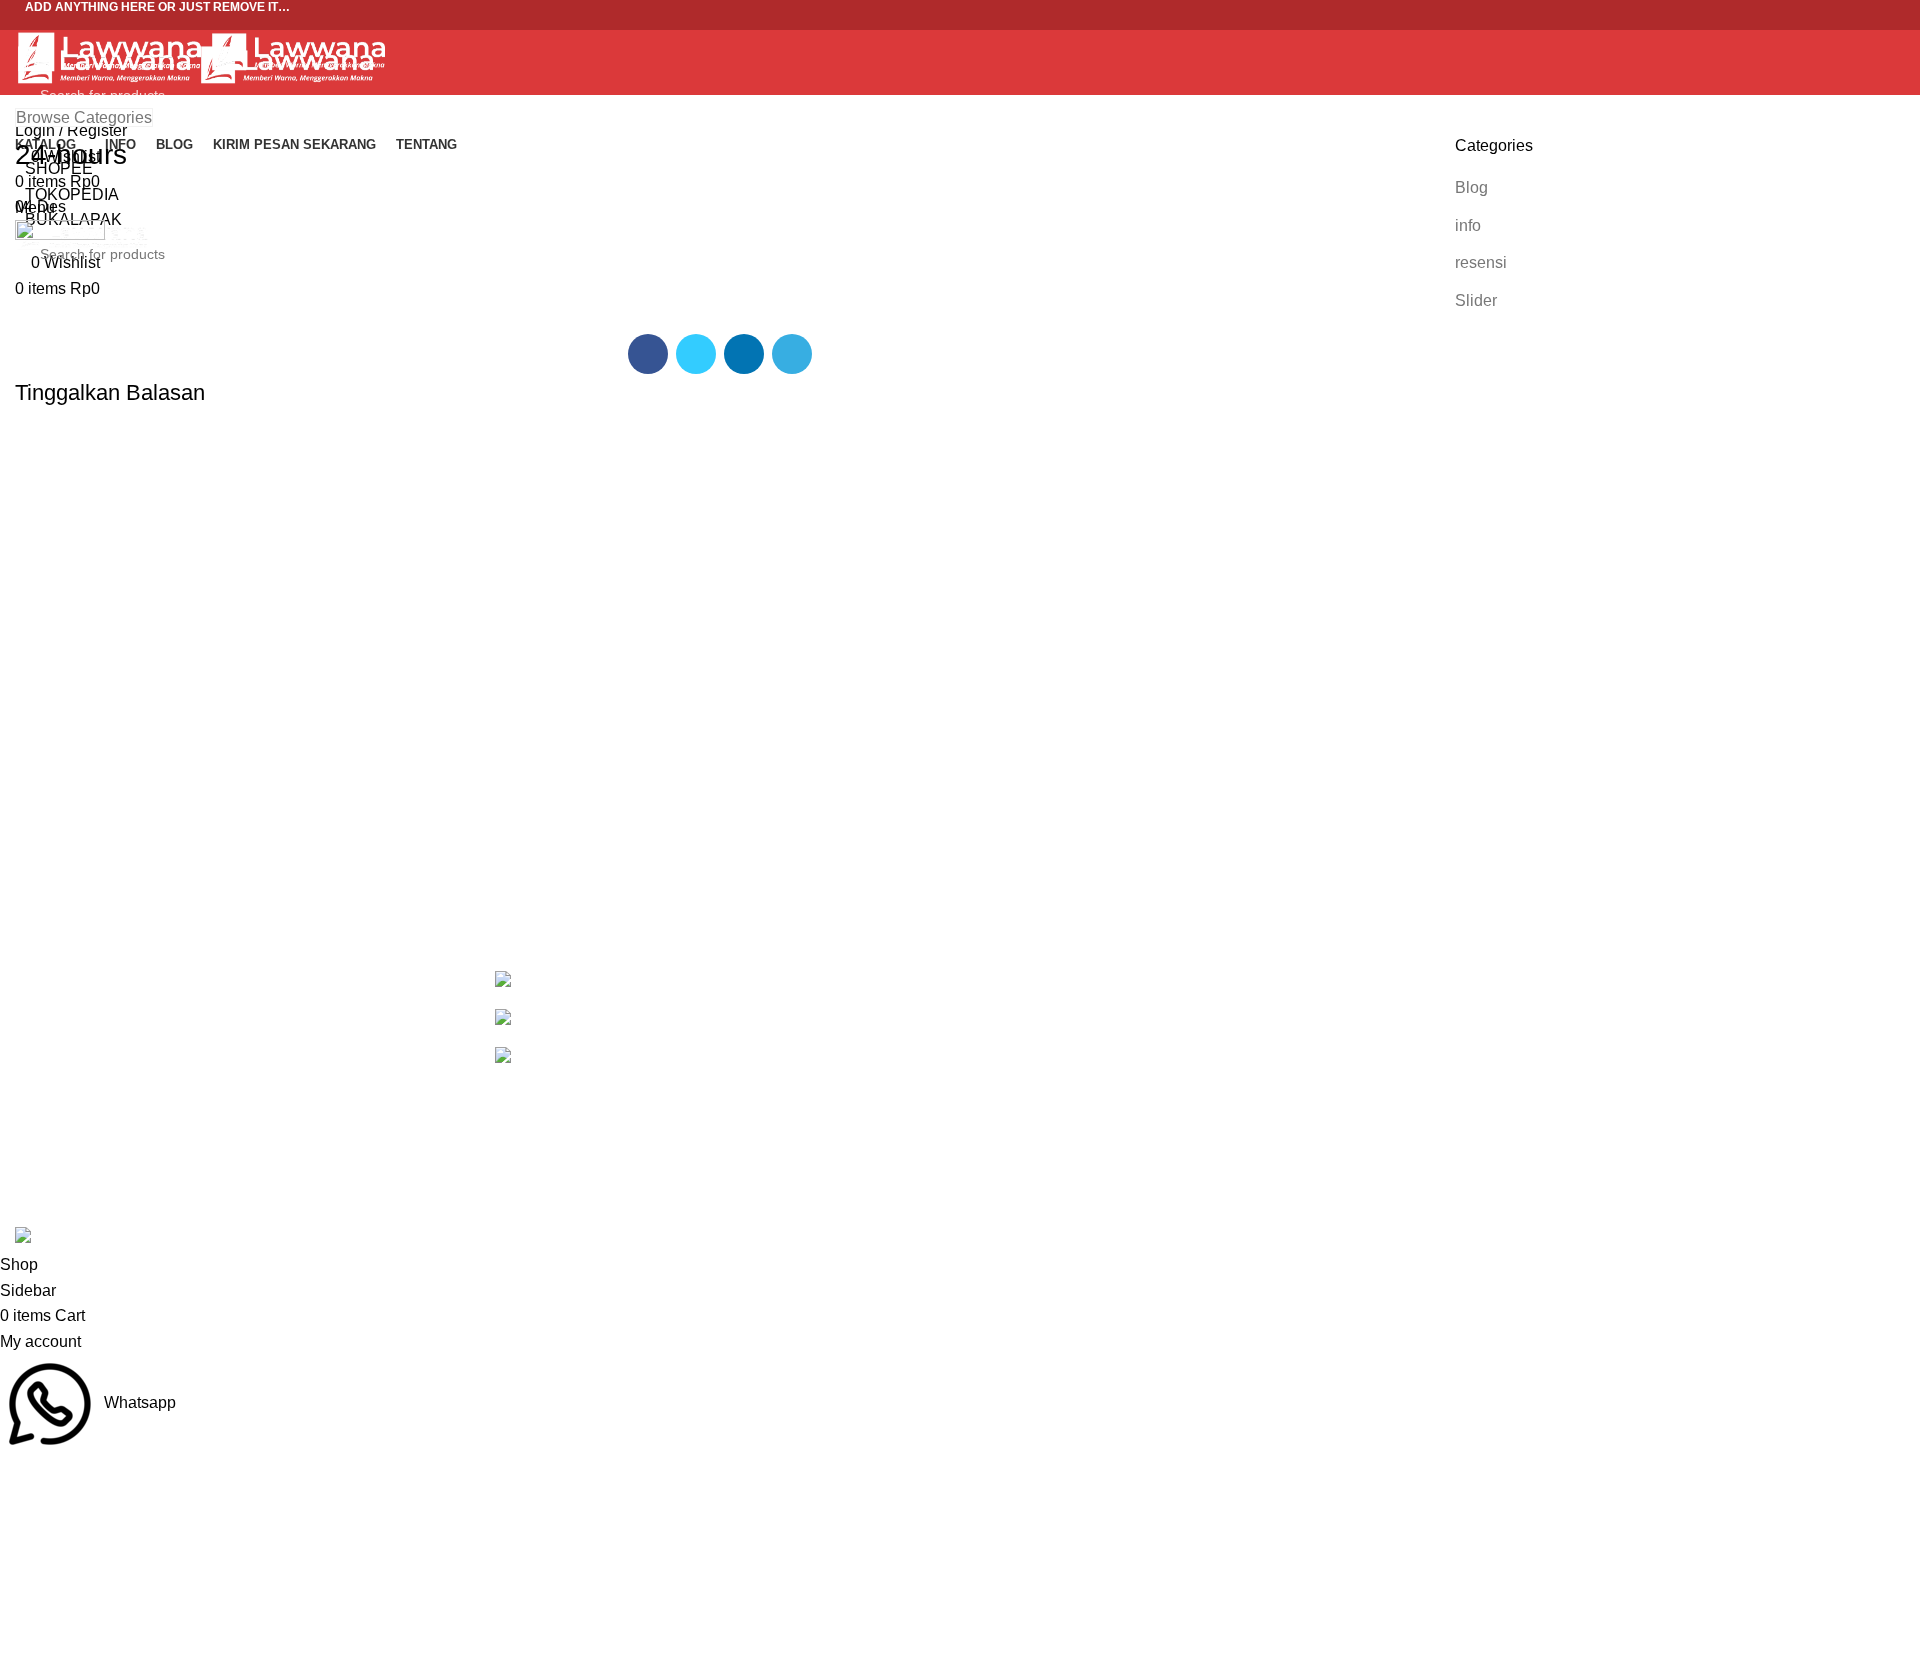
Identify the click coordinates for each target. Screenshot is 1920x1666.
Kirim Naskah (1023, 1055)
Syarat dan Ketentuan (1532, 1055)
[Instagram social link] (986, 29)
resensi (1481, 262)
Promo (998, 980)
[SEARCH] (1872, 95)
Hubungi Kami (1506, 1093)
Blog (1471, 187)
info (1468, 225)
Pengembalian (1507, 1018)
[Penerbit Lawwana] (531, 980)
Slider (1476, 300)
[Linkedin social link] (744, 354)
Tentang (1003, 1093)
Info (988, 1018)
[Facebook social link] (934, 29)
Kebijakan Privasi (1517, 980)
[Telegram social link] (792, 354)
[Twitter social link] (960, 29)
